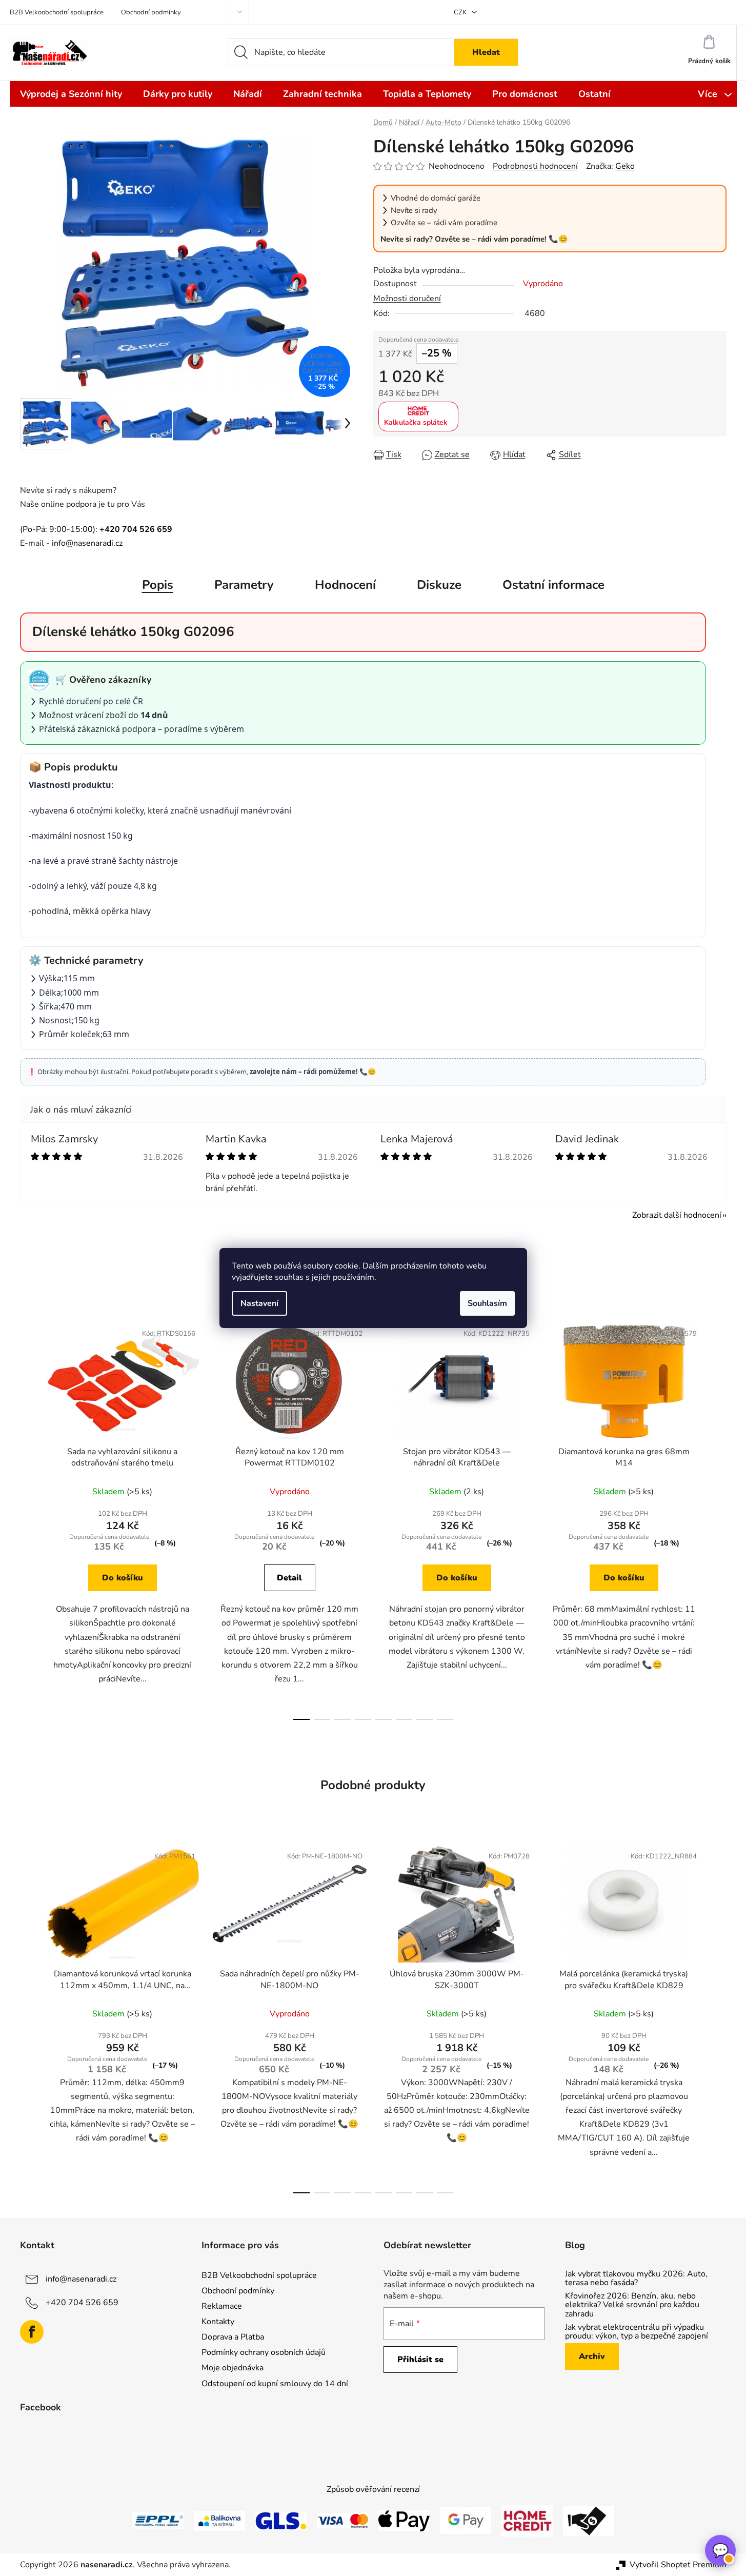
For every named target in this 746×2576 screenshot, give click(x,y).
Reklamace (222, 2306)
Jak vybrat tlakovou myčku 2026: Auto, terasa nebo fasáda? (636, 2279)
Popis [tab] (158, 585)
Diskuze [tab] (439, 585)
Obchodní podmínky (151, 12)
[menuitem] (71, 94)
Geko (625, 166)
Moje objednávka (233, 2368)
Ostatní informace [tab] (553, 585)
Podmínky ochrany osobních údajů (264, 2352)
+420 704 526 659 (82, 2302)
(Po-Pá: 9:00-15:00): (96, 529)
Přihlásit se (420, 2360)
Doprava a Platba (233, 2337)
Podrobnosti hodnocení (535, 166)
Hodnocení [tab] (345, 585)
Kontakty (218, 2322)
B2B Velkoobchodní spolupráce (57, 12)
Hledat (486, 52)
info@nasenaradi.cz (87, 543)
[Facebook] (32, 2332)
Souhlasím (487, 1303)
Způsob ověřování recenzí (373, 2489)
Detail (289, 1578)
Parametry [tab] (244, 585)
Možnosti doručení (407, 299)
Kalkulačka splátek (416, 422)
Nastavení (259, 1303)
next (718, 1518)
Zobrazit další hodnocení (677, 1215)
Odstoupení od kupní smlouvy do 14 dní (275, 2384)
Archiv (592, 2356)
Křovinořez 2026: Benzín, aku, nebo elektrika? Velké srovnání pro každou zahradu (632, 2305)
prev (28, 1518)
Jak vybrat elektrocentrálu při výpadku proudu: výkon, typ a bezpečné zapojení (637, 2332)
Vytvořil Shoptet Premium (678, 2565)
